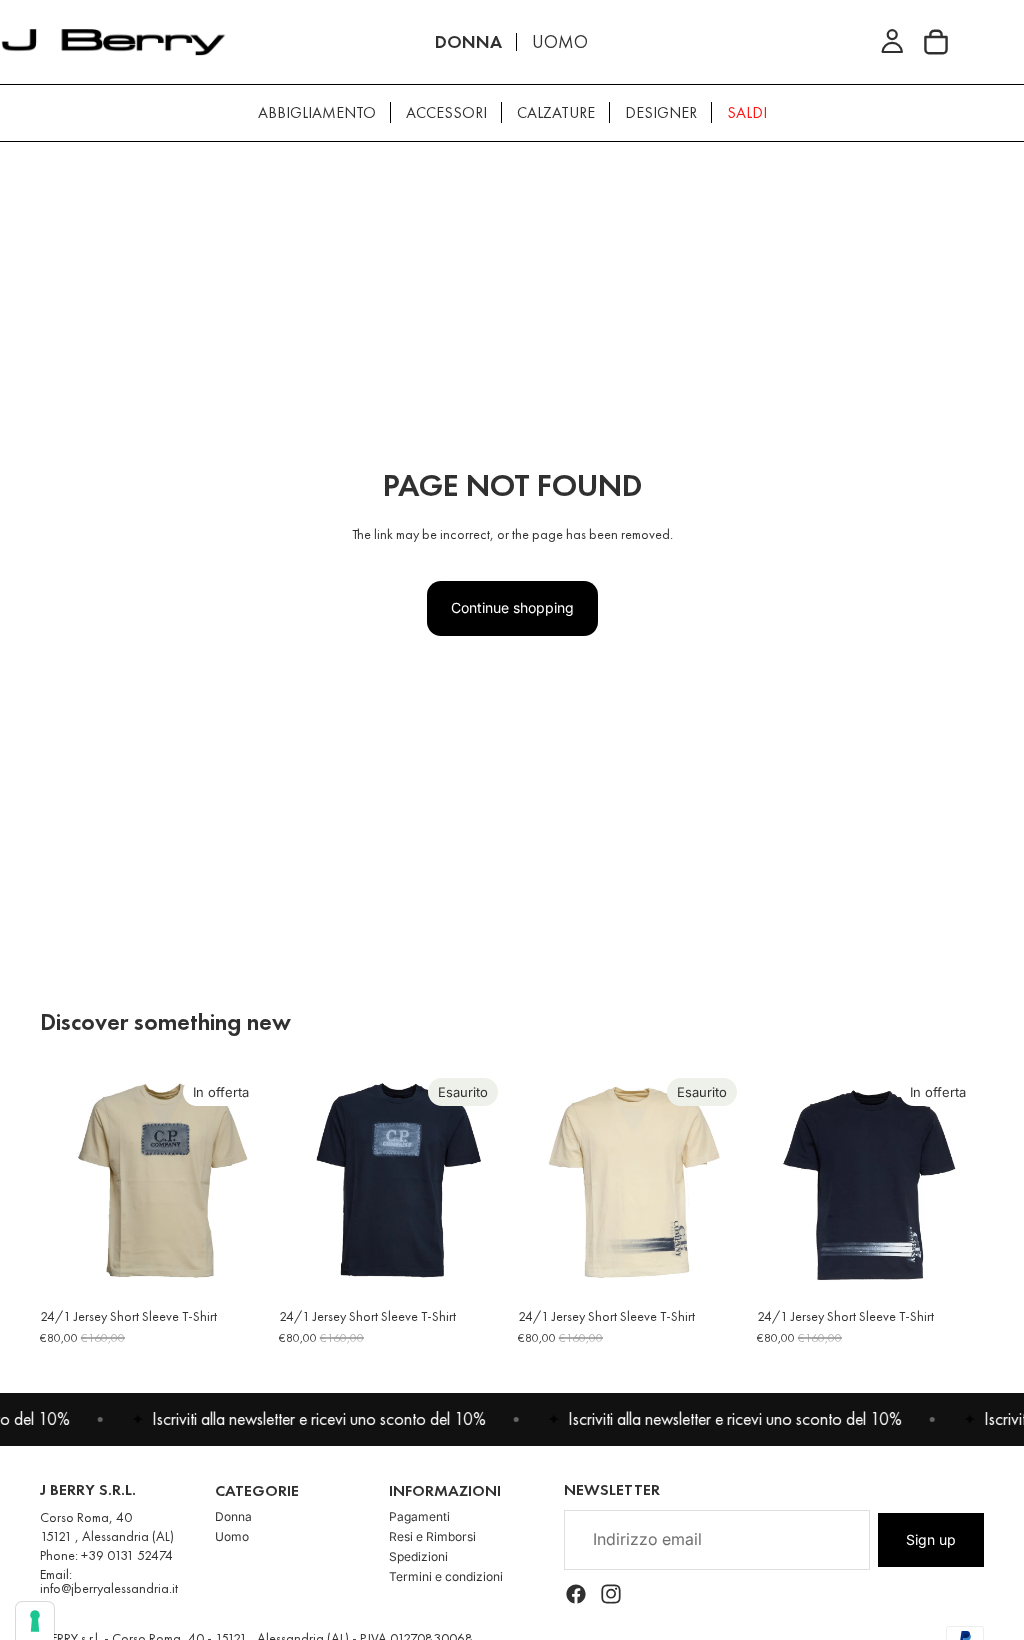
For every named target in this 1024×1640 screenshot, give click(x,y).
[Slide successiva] (245, 1183)
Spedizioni (418, 1556)
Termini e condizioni (446, 1576)
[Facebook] (576, 1594)
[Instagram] (611, 1594)
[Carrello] (936, 42)
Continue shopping (512, 607)
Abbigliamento (317, 112)
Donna (233, 1516)
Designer (661, 112)
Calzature (556, 112)
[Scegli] (236, 1266)
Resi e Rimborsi (432, 1536)
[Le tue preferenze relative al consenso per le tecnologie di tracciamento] (35, 1621)
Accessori (446, 112)
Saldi (747, 112)
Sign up (931, 1539)
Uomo (232, 1536)
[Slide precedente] (62, 1183)
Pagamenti (419, 1516)
